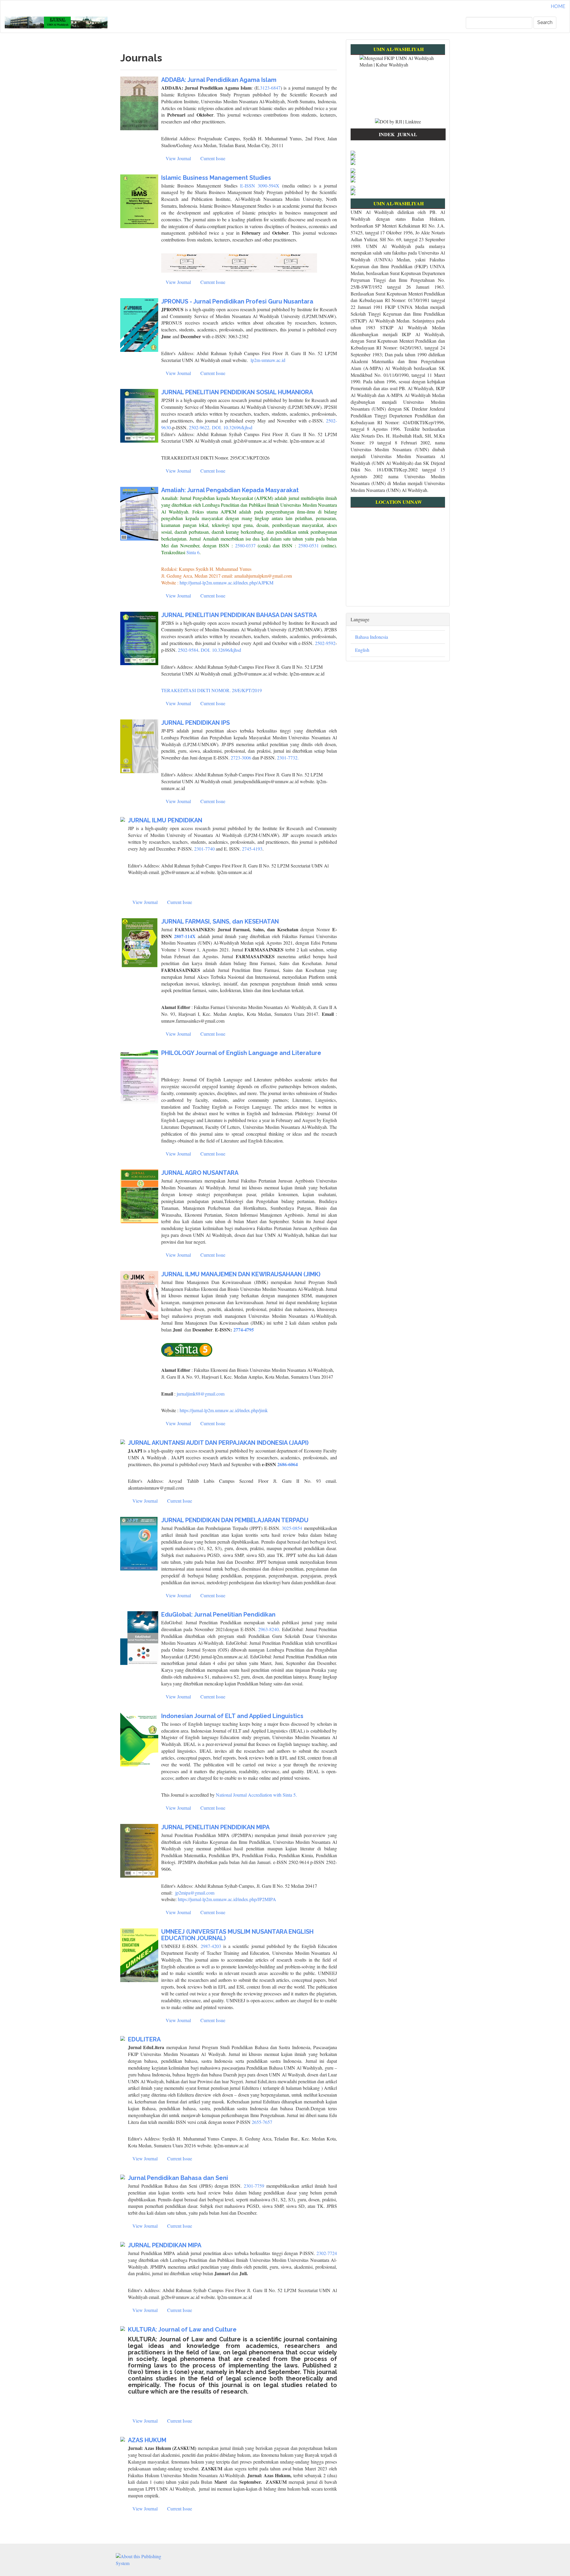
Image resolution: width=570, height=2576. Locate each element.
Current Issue (213, 158)
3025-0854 (292, 1528)
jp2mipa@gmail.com (195, 1893)
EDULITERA (144, 2039)
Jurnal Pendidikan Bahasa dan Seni (178, 2178)
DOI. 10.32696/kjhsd (232, 427)
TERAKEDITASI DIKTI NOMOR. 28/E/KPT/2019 (212, 690)
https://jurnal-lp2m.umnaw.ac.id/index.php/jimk (224, 1410)
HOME (558, 6)
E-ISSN (249, 186)
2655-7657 (262, 2122)
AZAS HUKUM (147, 2440)
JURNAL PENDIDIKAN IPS (195, 723)
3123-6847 (270, 88)
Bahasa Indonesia (372, 637)
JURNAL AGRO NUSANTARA (200, 1173)
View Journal (178, 158)
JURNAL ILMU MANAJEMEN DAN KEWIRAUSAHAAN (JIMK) (241, 1274)
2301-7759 (254, 2186)
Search (545, 22)
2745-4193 (252, 849)
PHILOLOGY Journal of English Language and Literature (241, 1053)
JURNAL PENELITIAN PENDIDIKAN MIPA (215, 1827)
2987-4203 (211, 1946)
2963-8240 (269, 1629)
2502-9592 (325, 643)
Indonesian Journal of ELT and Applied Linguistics (232, 1716)
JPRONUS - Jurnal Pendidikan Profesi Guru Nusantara (237, 301)
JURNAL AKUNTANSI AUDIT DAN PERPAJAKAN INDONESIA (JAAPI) (218, 1443)
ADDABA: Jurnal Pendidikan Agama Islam (219, 80)
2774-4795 (244, 1330)
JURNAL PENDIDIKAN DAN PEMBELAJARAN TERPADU (235, 1520)
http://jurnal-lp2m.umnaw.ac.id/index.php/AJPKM (227, 583)
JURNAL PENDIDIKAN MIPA (165, 2245)
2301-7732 (287, 758)
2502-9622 (199, 427)
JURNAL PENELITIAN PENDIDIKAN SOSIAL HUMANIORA (237, 392)
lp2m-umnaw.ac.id (268, 360)
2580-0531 (309, 545)
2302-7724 (327, 2253)
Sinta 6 (192, 552)
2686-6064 (288, 1464)
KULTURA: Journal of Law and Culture (182, 2329)
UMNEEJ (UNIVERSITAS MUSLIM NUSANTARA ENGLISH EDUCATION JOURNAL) (237, 1935)
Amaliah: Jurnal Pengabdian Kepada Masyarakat (230, 490)
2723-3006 (241, 758)
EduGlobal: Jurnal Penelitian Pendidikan (218, 1614)
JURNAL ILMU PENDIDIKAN (165, 820)
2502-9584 (188, 650)
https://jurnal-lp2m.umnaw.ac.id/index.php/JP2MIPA (227, 1899)
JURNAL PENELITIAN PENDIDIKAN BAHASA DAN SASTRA (239, 615)
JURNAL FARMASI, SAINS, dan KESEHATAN (220, 921)
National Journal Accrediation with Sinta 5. (256, 1795)
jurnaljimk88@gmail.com (201, 1394)
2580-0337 (245, 545)
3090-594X (269, 186)
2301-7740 (204, 849)
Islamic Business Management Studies (216, 178)
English (362, 650)
